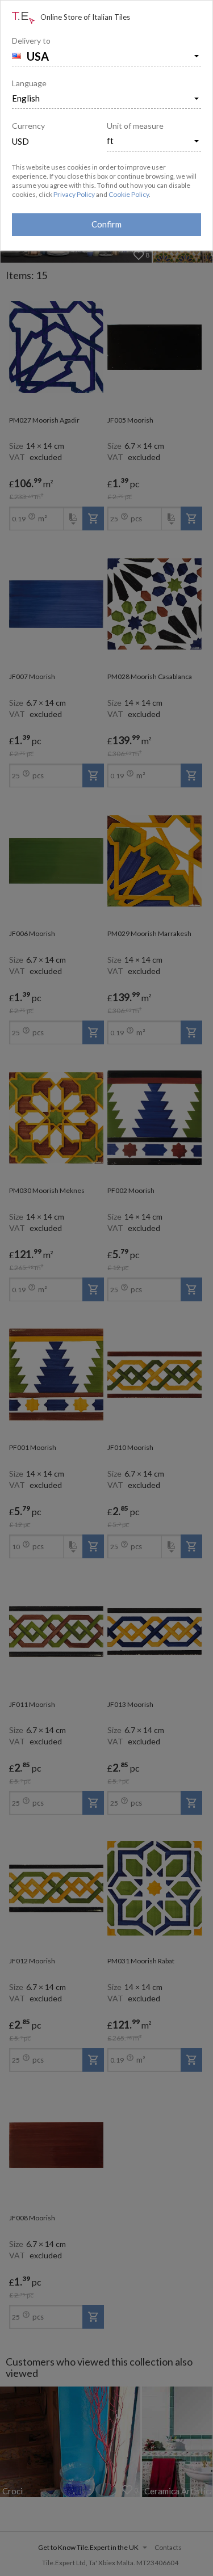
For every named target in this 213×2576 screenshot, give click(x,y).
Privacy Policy (74, 194)
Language (29, 83)
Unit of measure (135, 126)
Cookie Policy (129, 194)
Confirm (106, 224)
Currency (28, 126)
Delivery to (31, 41)
